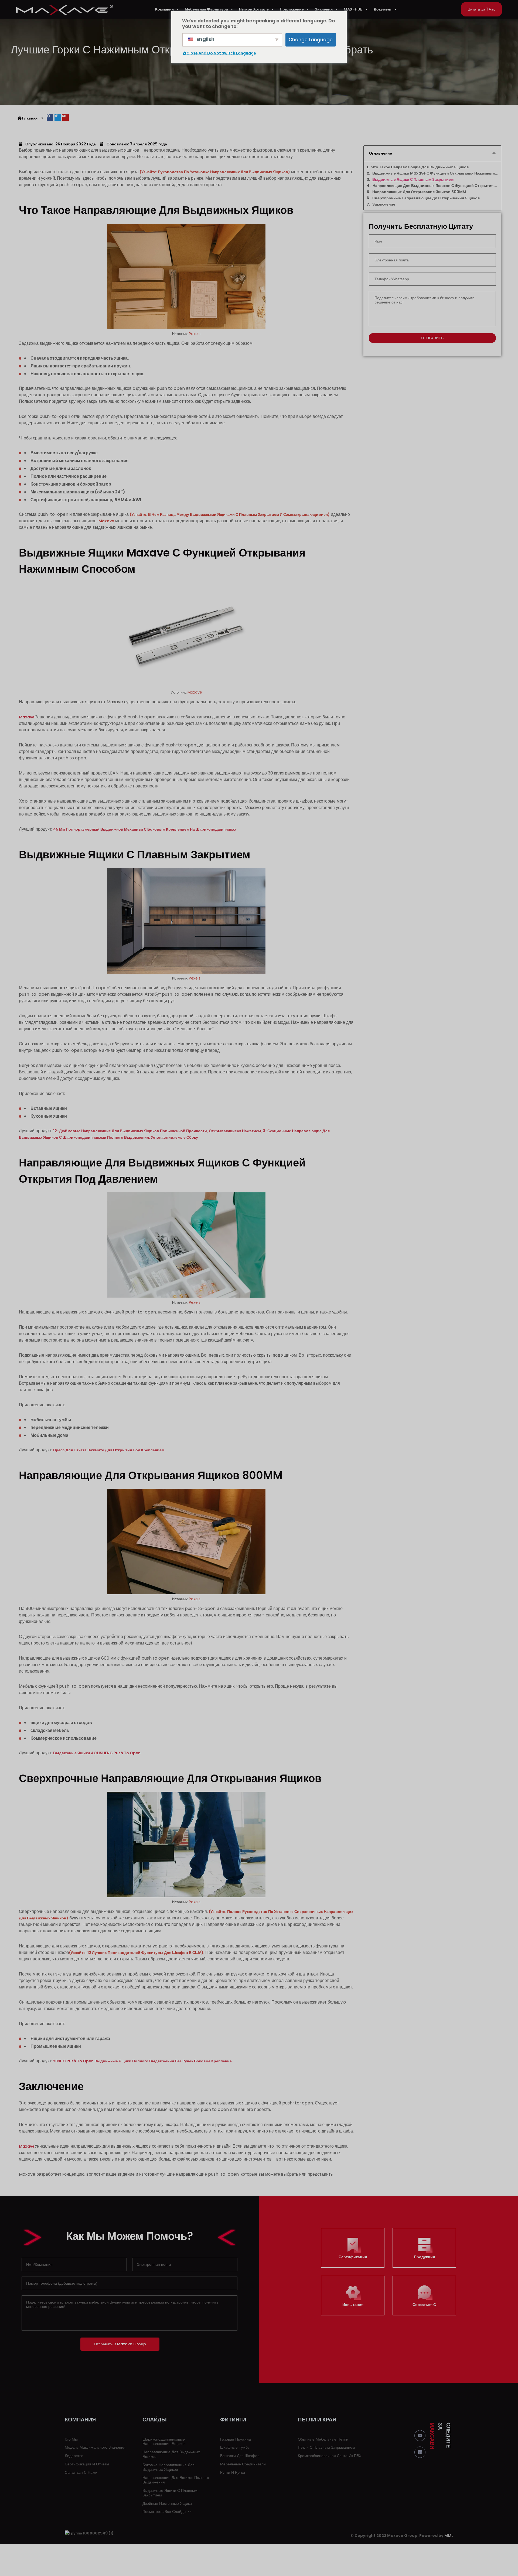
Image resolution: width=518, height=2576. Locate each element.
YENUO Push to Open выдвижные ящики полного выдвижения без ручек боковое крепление (143, 2061)
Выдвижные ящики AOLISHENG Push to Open (97, 1753)
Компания (164, 9)
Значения (324, 9)
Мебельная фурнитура (206, 9)
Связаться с (424, 2305)
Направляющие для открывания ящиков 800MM (419, 192)
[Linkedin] (420, 2452)
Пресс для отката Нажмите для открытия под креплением (109, 1450)
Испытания (353, 2305)
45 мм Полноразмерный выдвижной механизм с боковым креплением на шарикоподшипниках (145, 829)
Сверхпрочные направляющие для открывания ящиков (426, 198)
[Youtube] (420, 2436)
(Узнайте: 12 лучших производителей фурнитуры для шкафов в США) (136, 1953)
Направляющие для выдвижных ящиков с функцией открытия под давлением (435, 186)
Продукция (424, 2257)
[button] (481, 9)
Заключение (384, 204)
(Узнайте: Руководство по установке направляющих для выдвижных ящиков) (215, 172)
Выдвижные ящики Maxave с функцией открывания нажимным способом (435, 173)
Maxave (106, 521)
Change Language (311, 40)
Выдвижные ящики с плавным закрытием (413, 180)
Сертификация (353, 2257)
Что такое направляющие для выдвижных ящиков (420, 167)
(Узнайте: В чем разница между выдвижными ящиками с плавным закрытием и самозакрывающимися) (230, 514)
